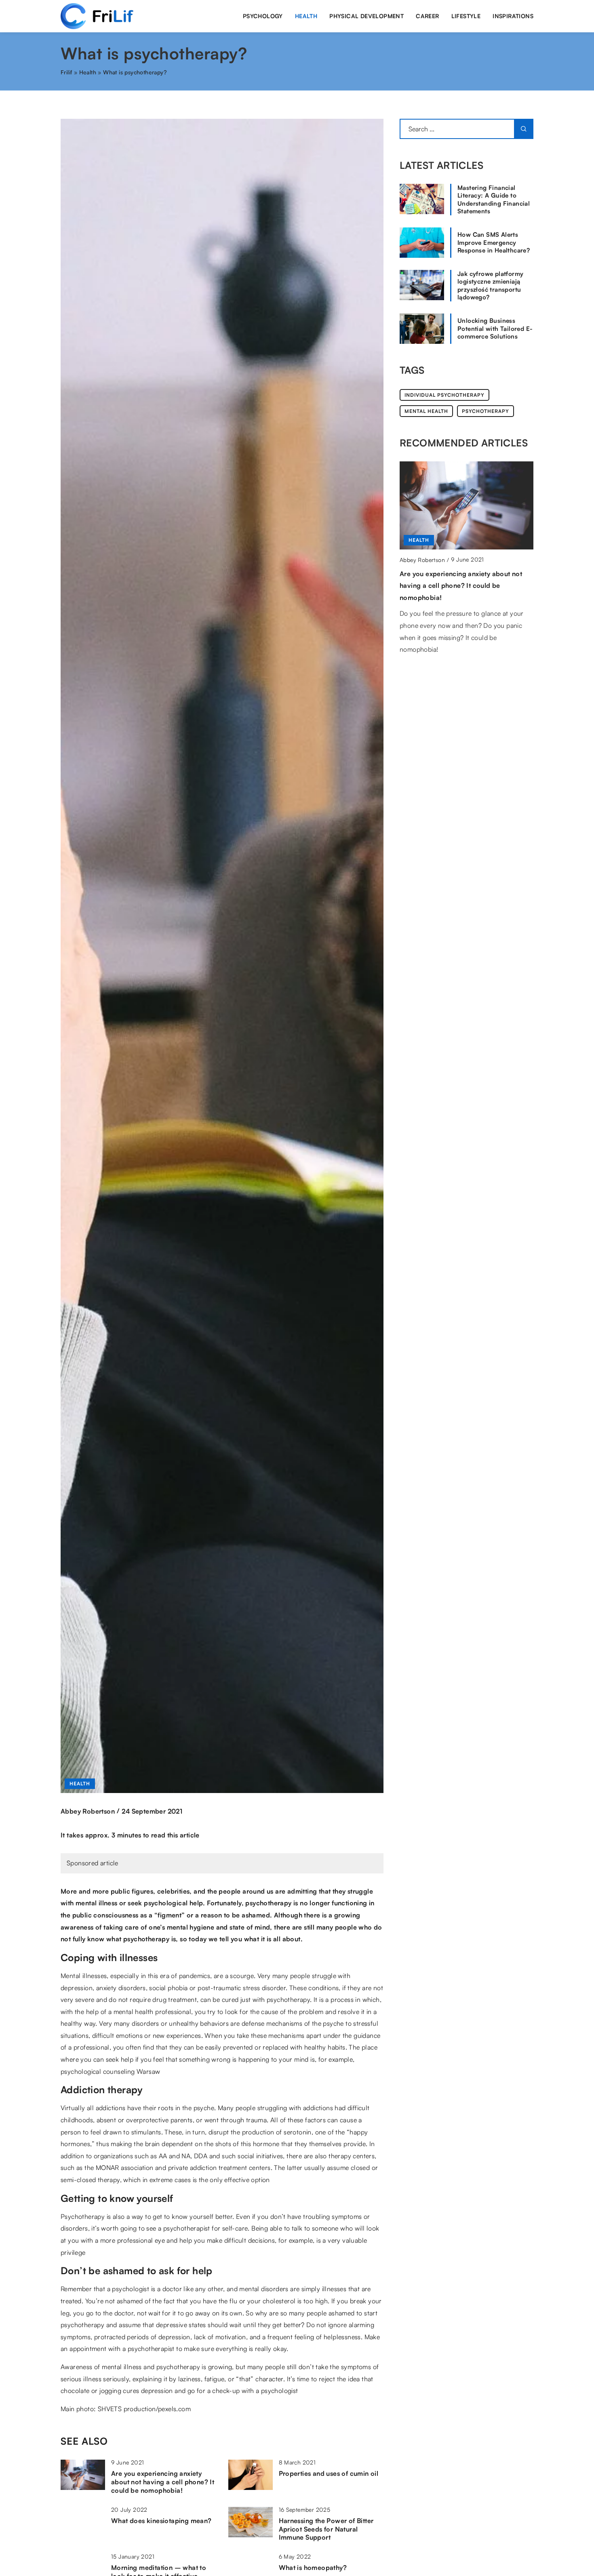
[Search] (524, 129)
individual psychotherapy (444, 395)
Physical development (367, 16)
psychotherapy (486, 411)
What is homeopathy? (313, 2568)
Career (427, 16)
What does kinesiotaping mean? (161, 2521)
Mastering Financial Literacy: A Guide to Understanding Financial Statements (494, 200)
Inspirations (513, 16)
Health (306, 16)
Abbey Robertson (88, 1811)
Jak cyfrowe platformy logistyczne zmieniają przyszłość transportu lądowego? (490, 286)
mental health (426, 411)
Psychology (263, 16)
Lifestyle (466, 16)
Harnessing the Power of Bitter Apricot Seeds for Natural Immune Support (326, 2529)
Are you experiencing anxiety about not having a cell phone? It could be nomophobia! (163, 2482)
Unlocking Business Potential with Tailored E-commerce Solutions (495, 328)
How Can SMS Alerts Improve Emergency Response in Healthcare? (494, 242)
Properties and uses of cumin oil (329, 2473)
